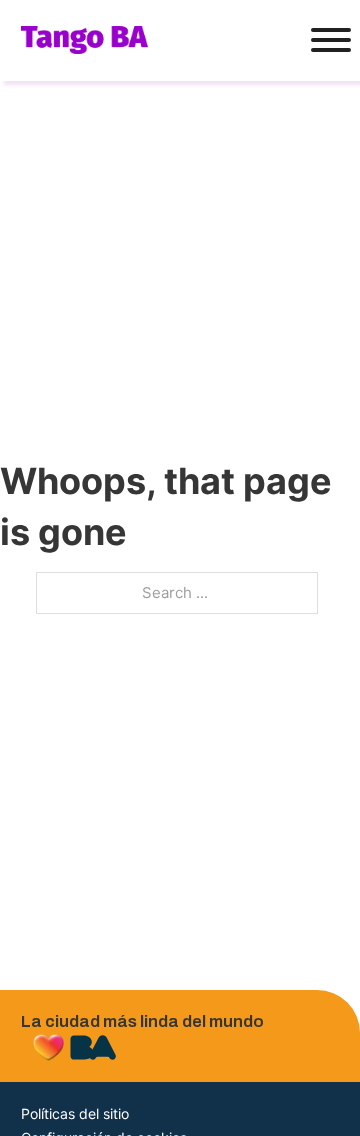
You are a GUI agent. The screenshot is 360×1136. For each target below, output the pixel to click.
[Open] (325, 40)
